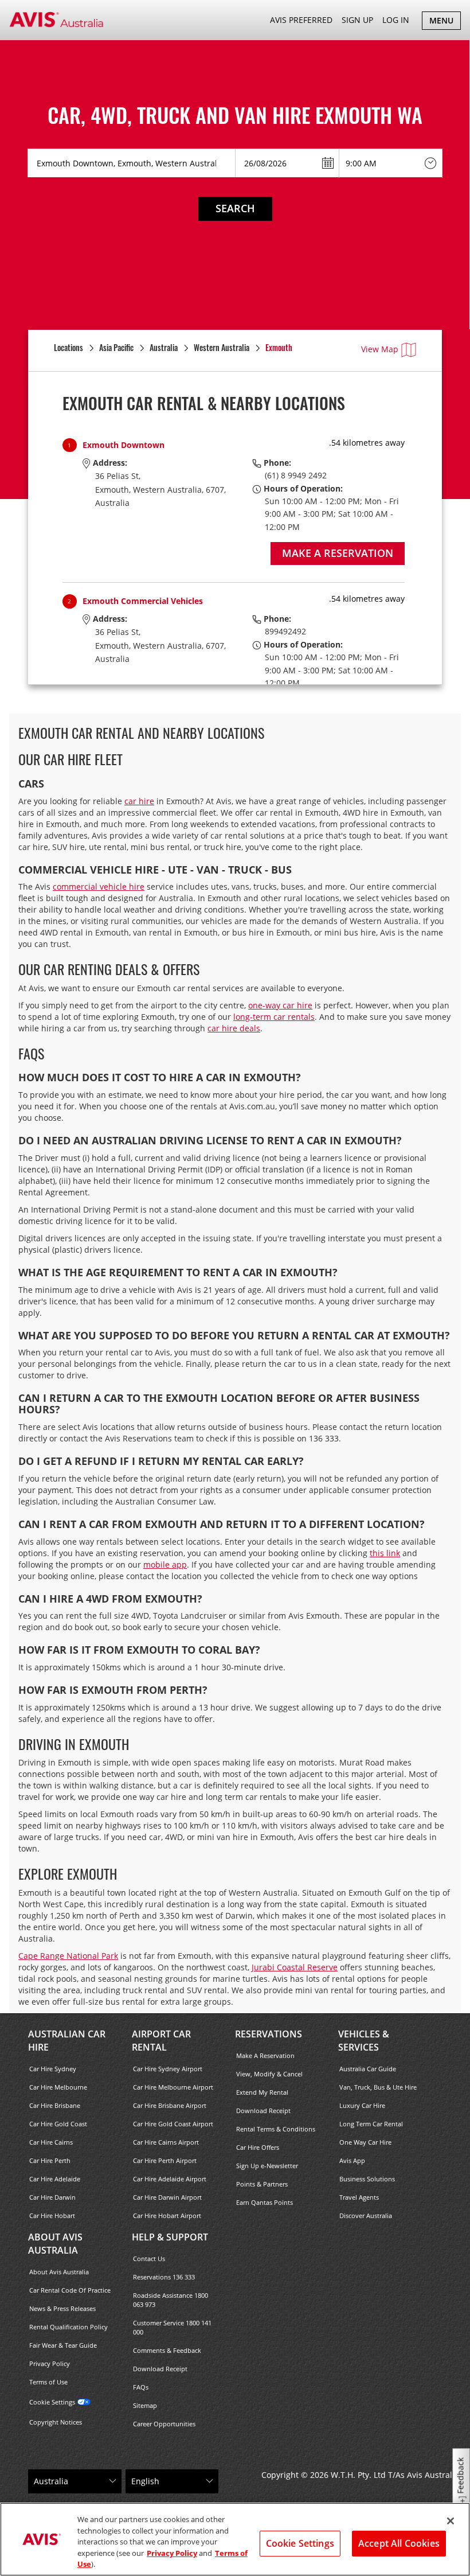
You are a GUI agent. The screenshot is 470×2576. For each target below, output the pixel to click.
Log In (396, 20)
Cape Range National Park (68, 1956)
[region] (235, 2539)
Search (235, 208)
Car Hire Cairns (51, 2142)
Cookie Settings (52, 2402)
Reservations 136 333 (164, 2277)
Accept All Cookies (399, 2543)
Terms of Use (48, 2382)
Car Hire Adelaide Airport (170, 2179)
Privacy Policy (50, 2363)
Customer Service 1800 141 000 (172, 2327)
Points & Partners (262, 2184)
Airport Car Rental (161, 2041)
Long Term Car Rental (371, 2124)
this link (385, 1553)
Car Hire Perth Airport (165, 2160)
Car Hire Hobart (52, 2215)
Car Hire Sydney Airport (168, 2069)
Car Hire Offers (258, 2147)
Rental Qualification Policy (68, 2327)
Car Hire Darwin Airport (167, 2197)
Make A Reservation (265, 2055)
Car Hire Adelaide (55, 2179)
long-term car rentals (274, 1017)
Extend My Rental (262, 2092)
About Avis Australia (55, 2244)
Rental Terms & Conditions (276, 2129)
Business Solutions (367, 2179)
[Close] (451, 2521)
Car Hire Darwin (52, 2197)
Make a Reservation (338, 553)
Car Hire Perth (50, 2160)
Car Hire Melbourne (58, 2087)
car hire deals (234, 1028)
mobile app (165, 1564)
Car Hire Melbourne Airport (173, 2087)
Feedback (461, 2476)
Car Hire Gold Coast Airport (173, 2124)
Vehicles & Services (364, 2041)
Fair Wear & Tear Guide (63, 2345)
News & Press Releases (62, 2308)
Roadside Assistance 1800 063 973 (171, 2300)
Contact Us (149, 2259)
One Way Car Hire (365, 2142)
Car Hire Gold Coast (58, 2124)
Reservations (269, 2034)
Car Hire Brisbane (55, 2105)
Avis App (352, 2160)
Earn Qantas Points (265, 2202)
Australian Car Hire (67, 2041)
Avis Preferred (301, 20)
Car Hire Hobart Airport (167, 2215)
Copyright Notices (56, 2422)
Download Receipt (263, 2111)
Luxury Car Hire (362, 2105)
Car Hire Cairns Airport (166, 2142)
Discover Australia (366, 2215)
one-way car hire (280, 1005)
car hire (139, 801)
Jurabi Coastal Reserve (295, 1967)
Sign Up (357, 20)
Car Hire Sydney (53, 2069)
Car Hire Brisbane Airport (170, 2105)
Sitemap (145, 2405)
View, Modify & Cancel (269, 2074)
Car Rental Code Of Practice (70, 2290)
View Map (380, 349)
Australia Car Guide (368, 2069)
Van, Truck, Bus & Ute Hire (378, 2087)
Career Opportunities (164, 2424)
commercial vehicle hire (99, 886)
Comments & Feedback (167, 2350)
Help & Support (170, 2237)
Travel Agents (359, 2197)
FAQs (141, 2387)
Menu (445, 22)
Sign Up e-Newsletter (267, 2166)
